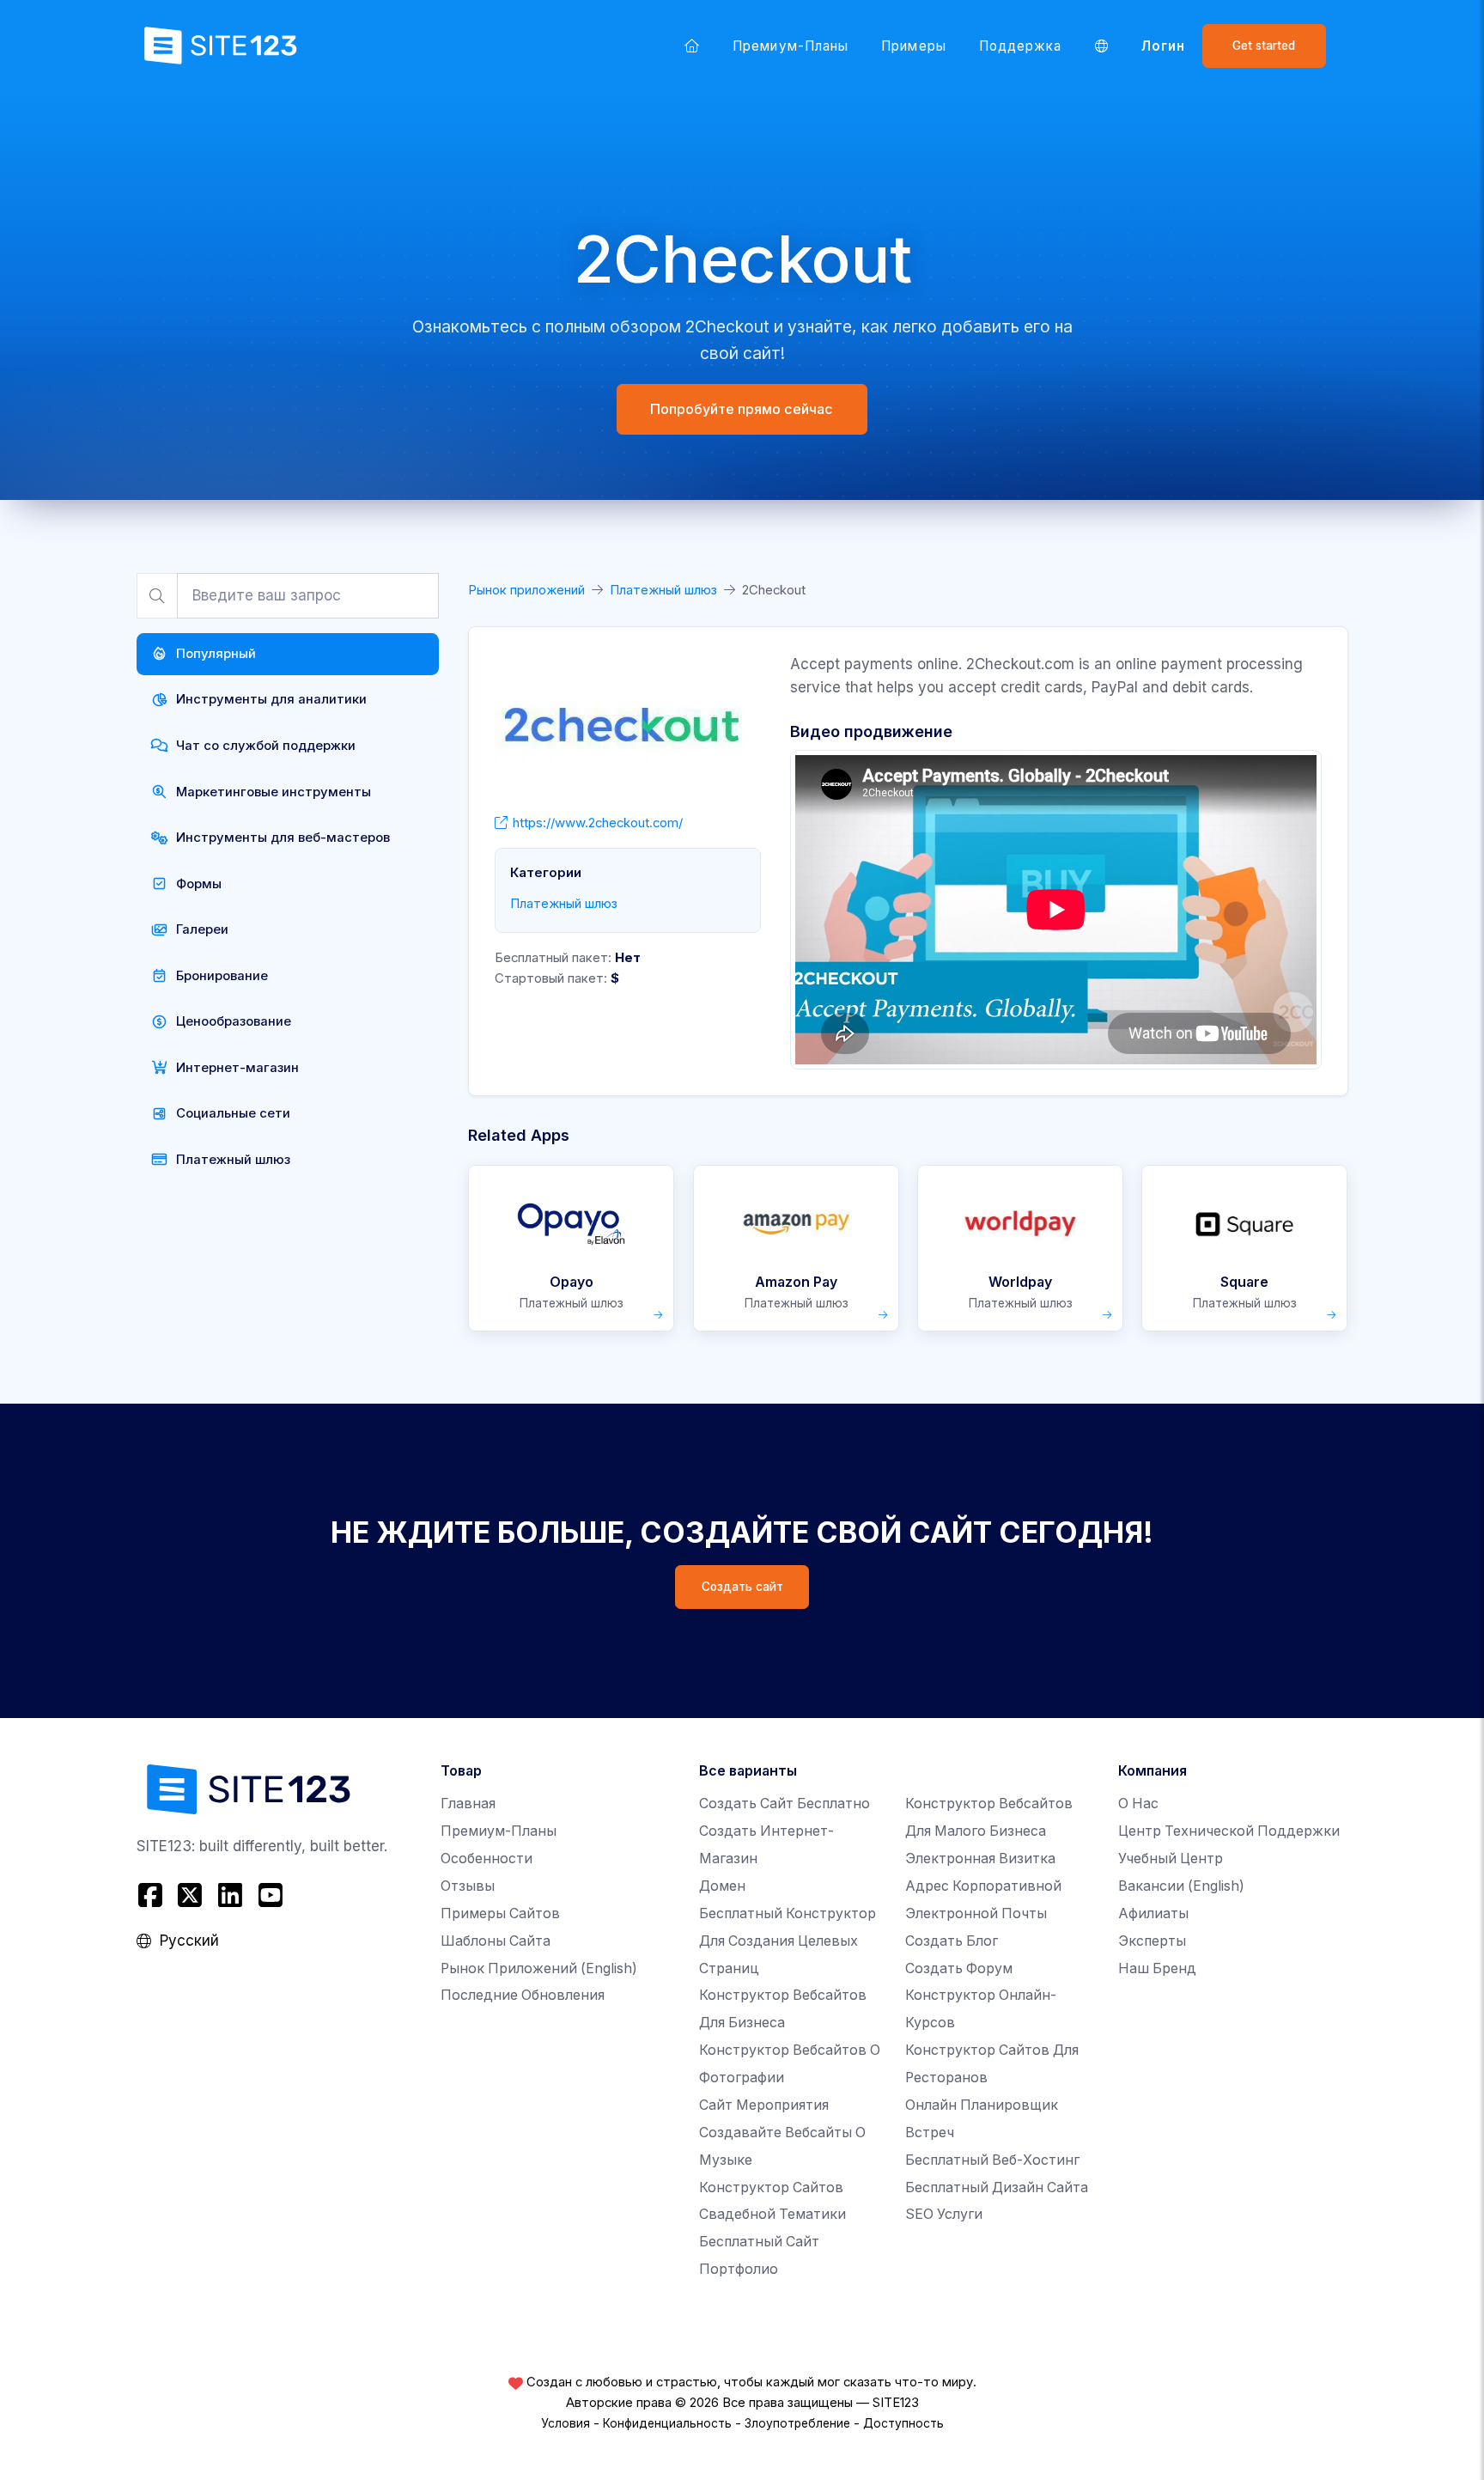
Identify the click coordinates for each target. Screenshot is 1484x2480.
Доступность (903, 2423)
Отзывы (468, 1886)
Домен (722, 1886)
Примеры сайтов (500, 1913)
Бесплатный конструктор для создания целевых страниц (788, 1941)
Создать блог (952, 1941)
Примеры (913, 46)
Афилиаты (1153, 1913)
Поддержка (1021, 46)
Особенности (487, 1858)
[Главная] (692, 46)
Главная (468, 1804)
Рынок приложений (526, 590)
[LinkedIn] (231, 1895)
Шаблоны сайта (496, 1941)
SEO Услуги (944, 2214)
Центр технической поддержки (1229, 1831)
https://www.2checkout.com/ (598, 823)
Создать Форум (959, 1968)
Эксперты (1152, 1941)
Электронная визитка (980, 1858)
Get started (1264, 46)
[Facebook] (152, 1895)
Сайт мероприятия (764, 2105)
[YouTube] (270, 1895)
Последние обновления (523, 1995)
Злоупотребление (797, 2423)
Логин (1163, 46)
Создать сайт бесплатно (785, 1804)
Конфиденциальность (667, 2423)
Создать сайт (742, 1587)
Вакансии (1181, 1886)
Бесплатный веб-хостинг (992, 2160)
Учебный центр (1171, 1858)
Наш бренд (1157, 1968)
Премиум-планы (791, 46)
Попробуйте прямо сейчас (742, 409)
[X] (190, 1895)
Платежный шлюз (663, 590)
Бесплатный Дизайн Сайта (997, 2188)
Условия (566, 2423)
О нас (1138, 1804)
